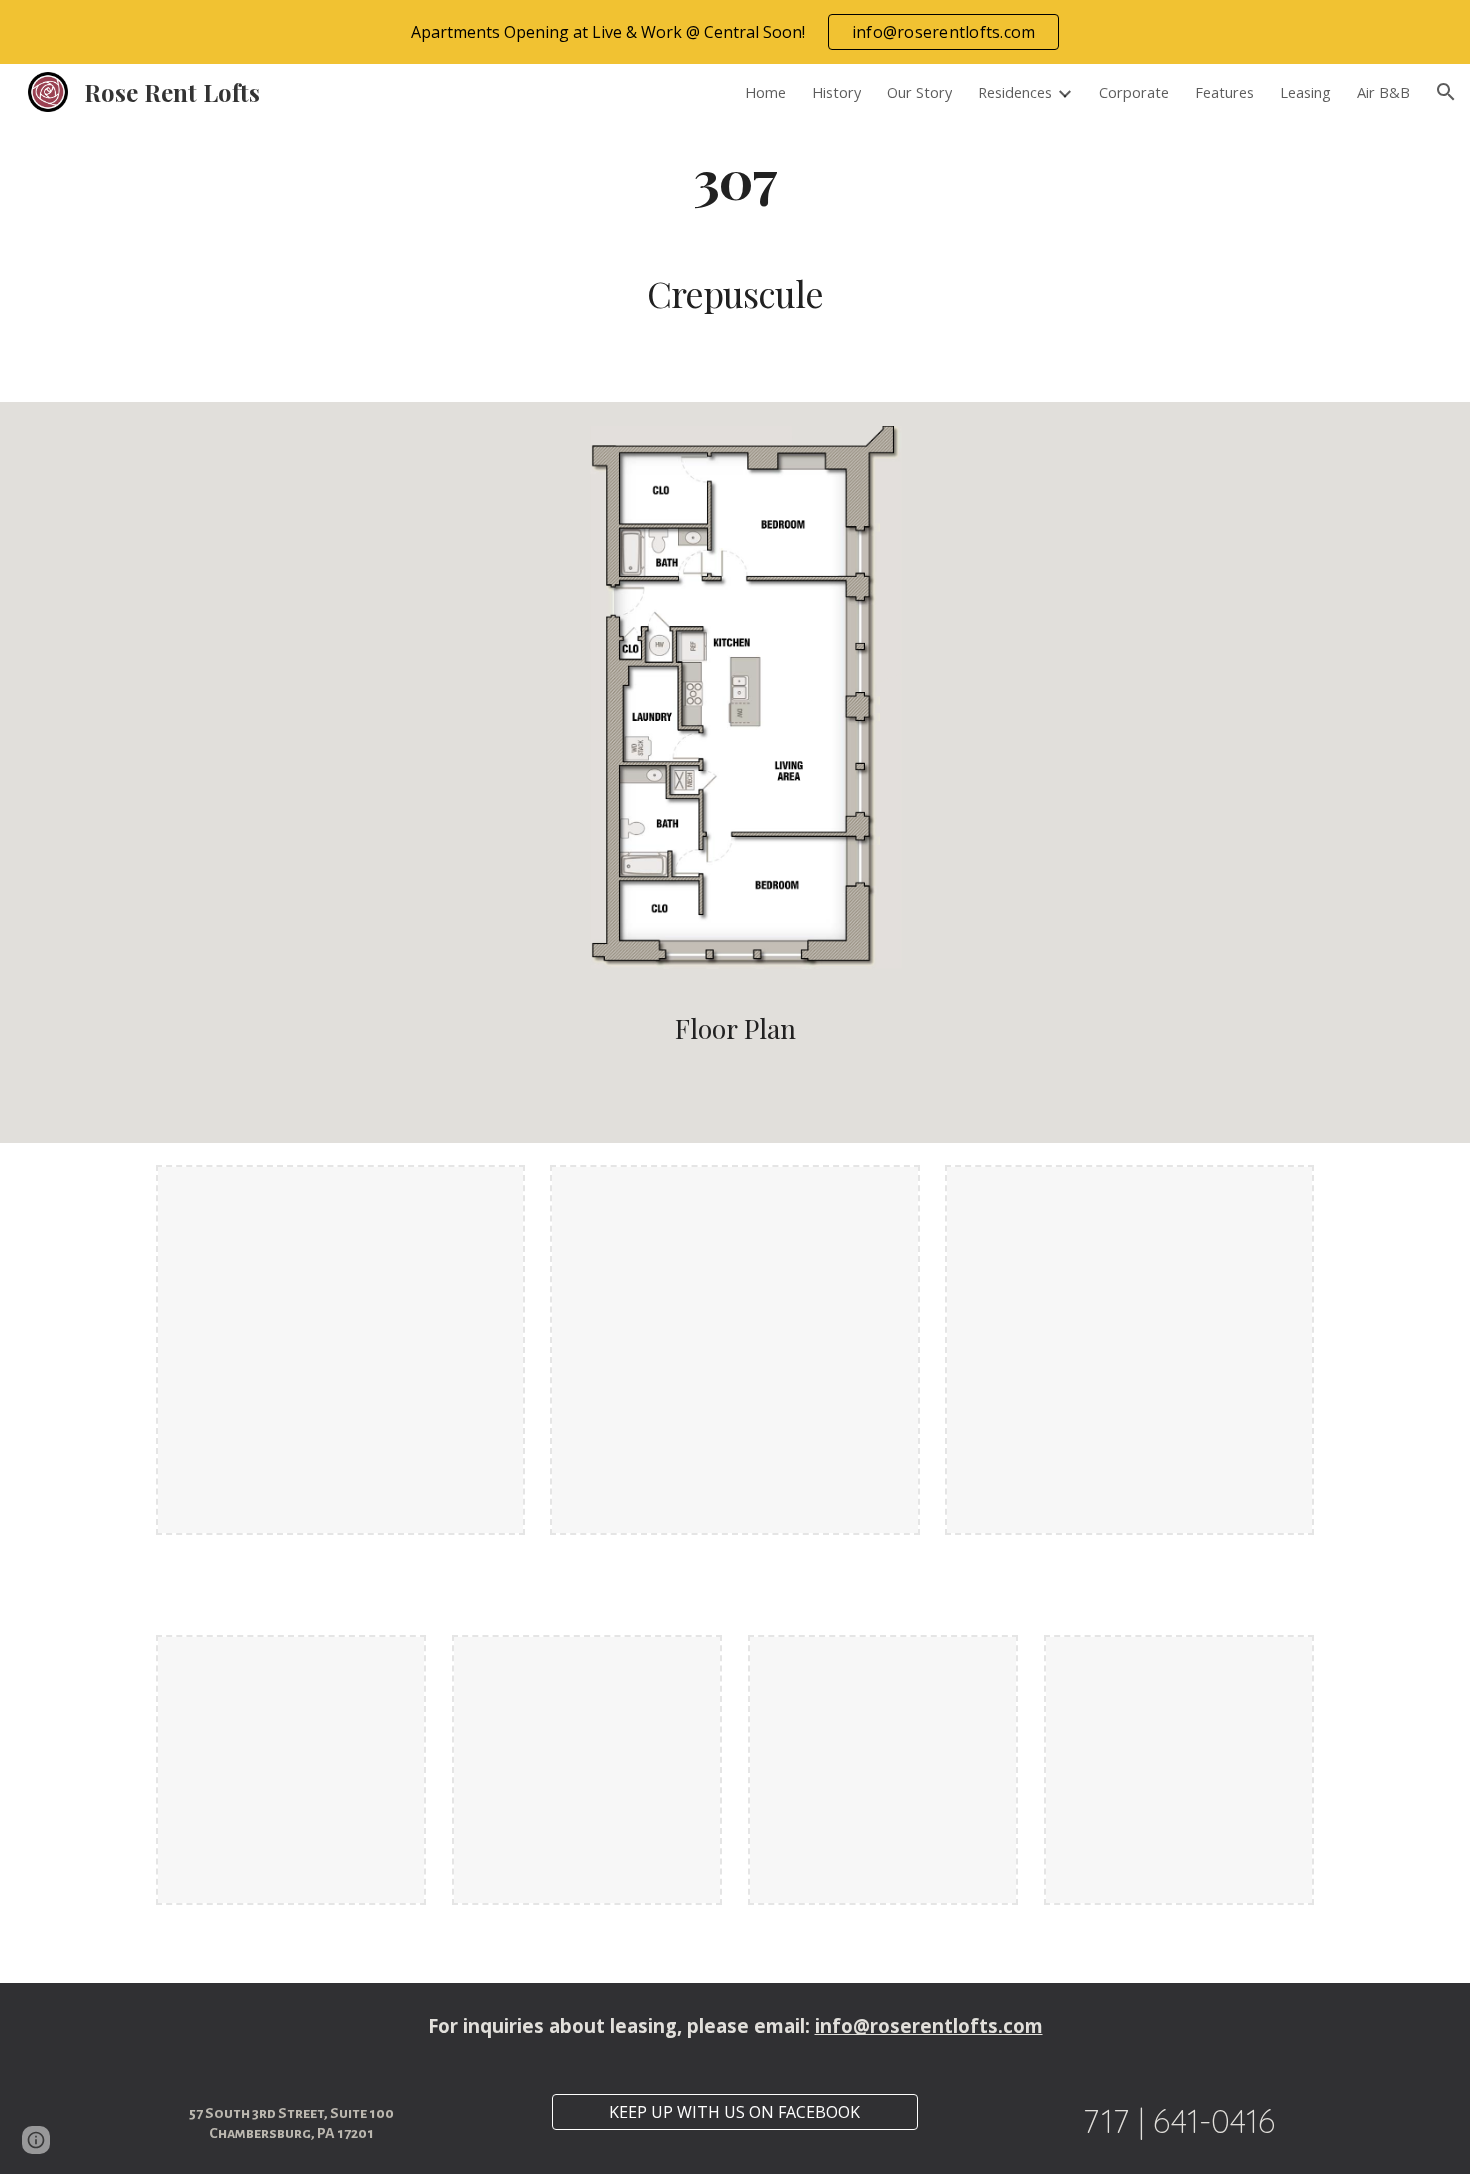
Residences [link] (1015, 92)
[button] (1446, 92)
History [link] (836, 92)
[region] (735, 32)
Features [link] (1224, 92)
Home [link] (765, 92)
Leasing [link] (1305, 92)
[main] (735, 177)
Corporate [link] (1134, 92)
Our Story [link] (919, 92)
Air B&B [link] (1383, 92)
